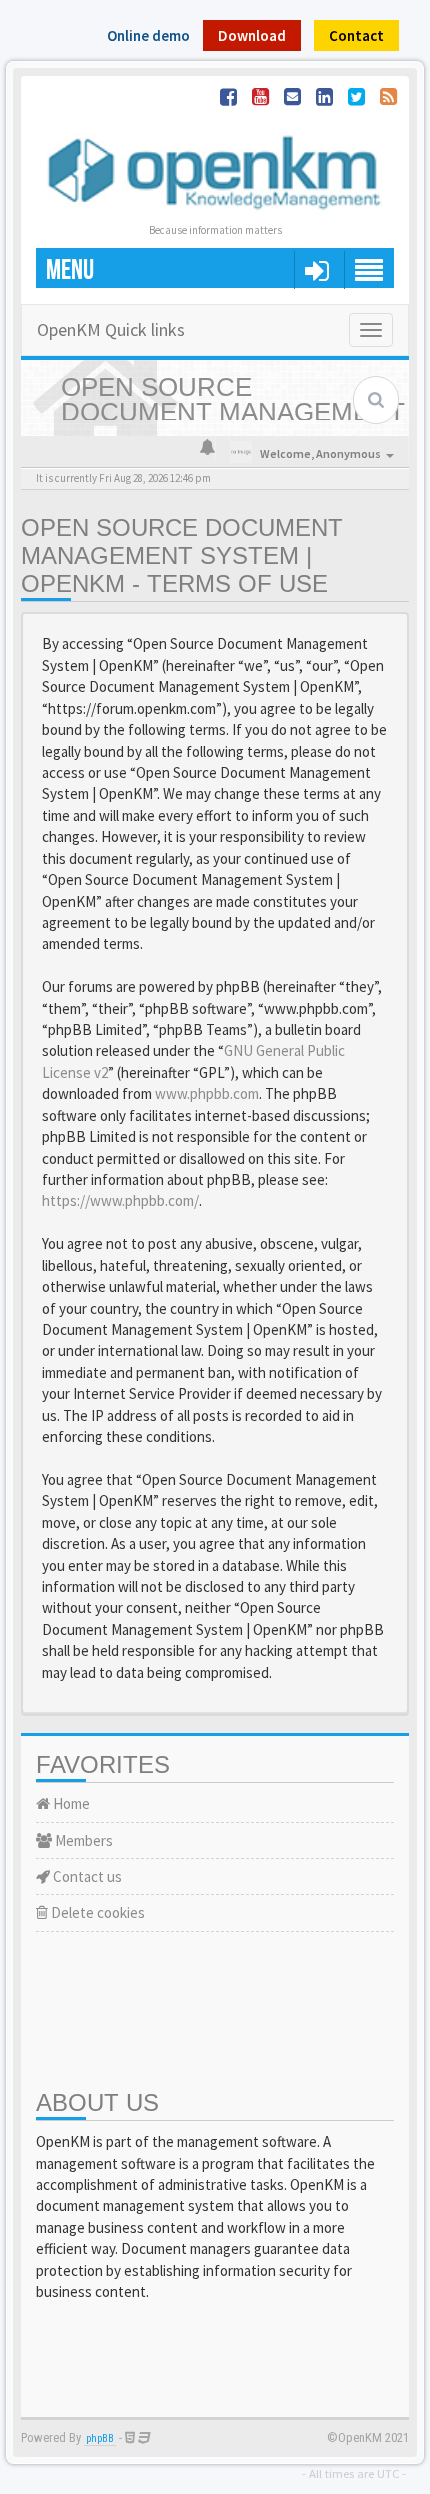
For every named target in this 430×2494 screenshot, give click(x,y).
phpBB (100, 2438)
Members (82, 1840)
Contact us (86, 1876)
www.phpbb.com (207, 1093)
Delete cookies (96, 1912)
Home (70, 1803)
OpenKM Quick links (111, 329)
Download (252, 35)
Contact (356, 35)
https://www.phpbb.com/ (120, 1200)
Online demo (148, 35)
